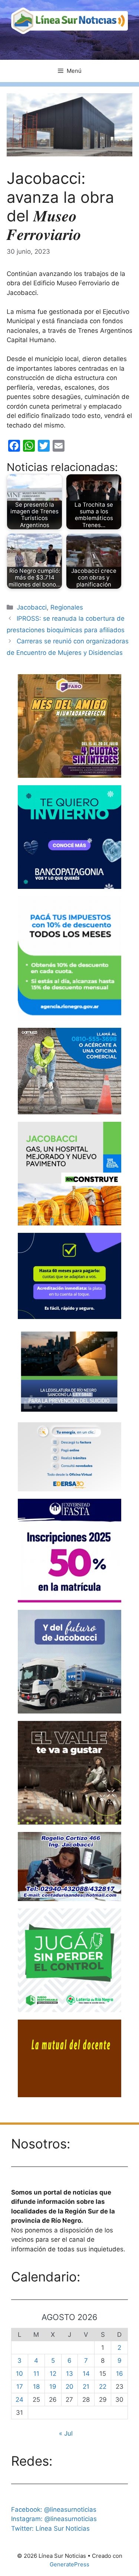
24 (19, 2400)
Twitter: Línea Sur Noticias (50, 2528)
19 (53, 2387)
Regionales (67, 607)
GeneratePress (69, 2564)
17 (20, 2387)
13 (69, 2374)
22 (103, 2387)
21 (86, 2387)
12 (53, 2374)
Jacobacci (32, 607)
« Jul (66, 2433)
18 (36, 2387)
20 (69, 2387)
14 (86, 2374)
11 (36, 2374)
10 (19, 2374)
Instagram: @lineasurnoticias (54, 2519)
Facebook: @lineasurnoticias (54, 2510)
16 (120, 2374)
